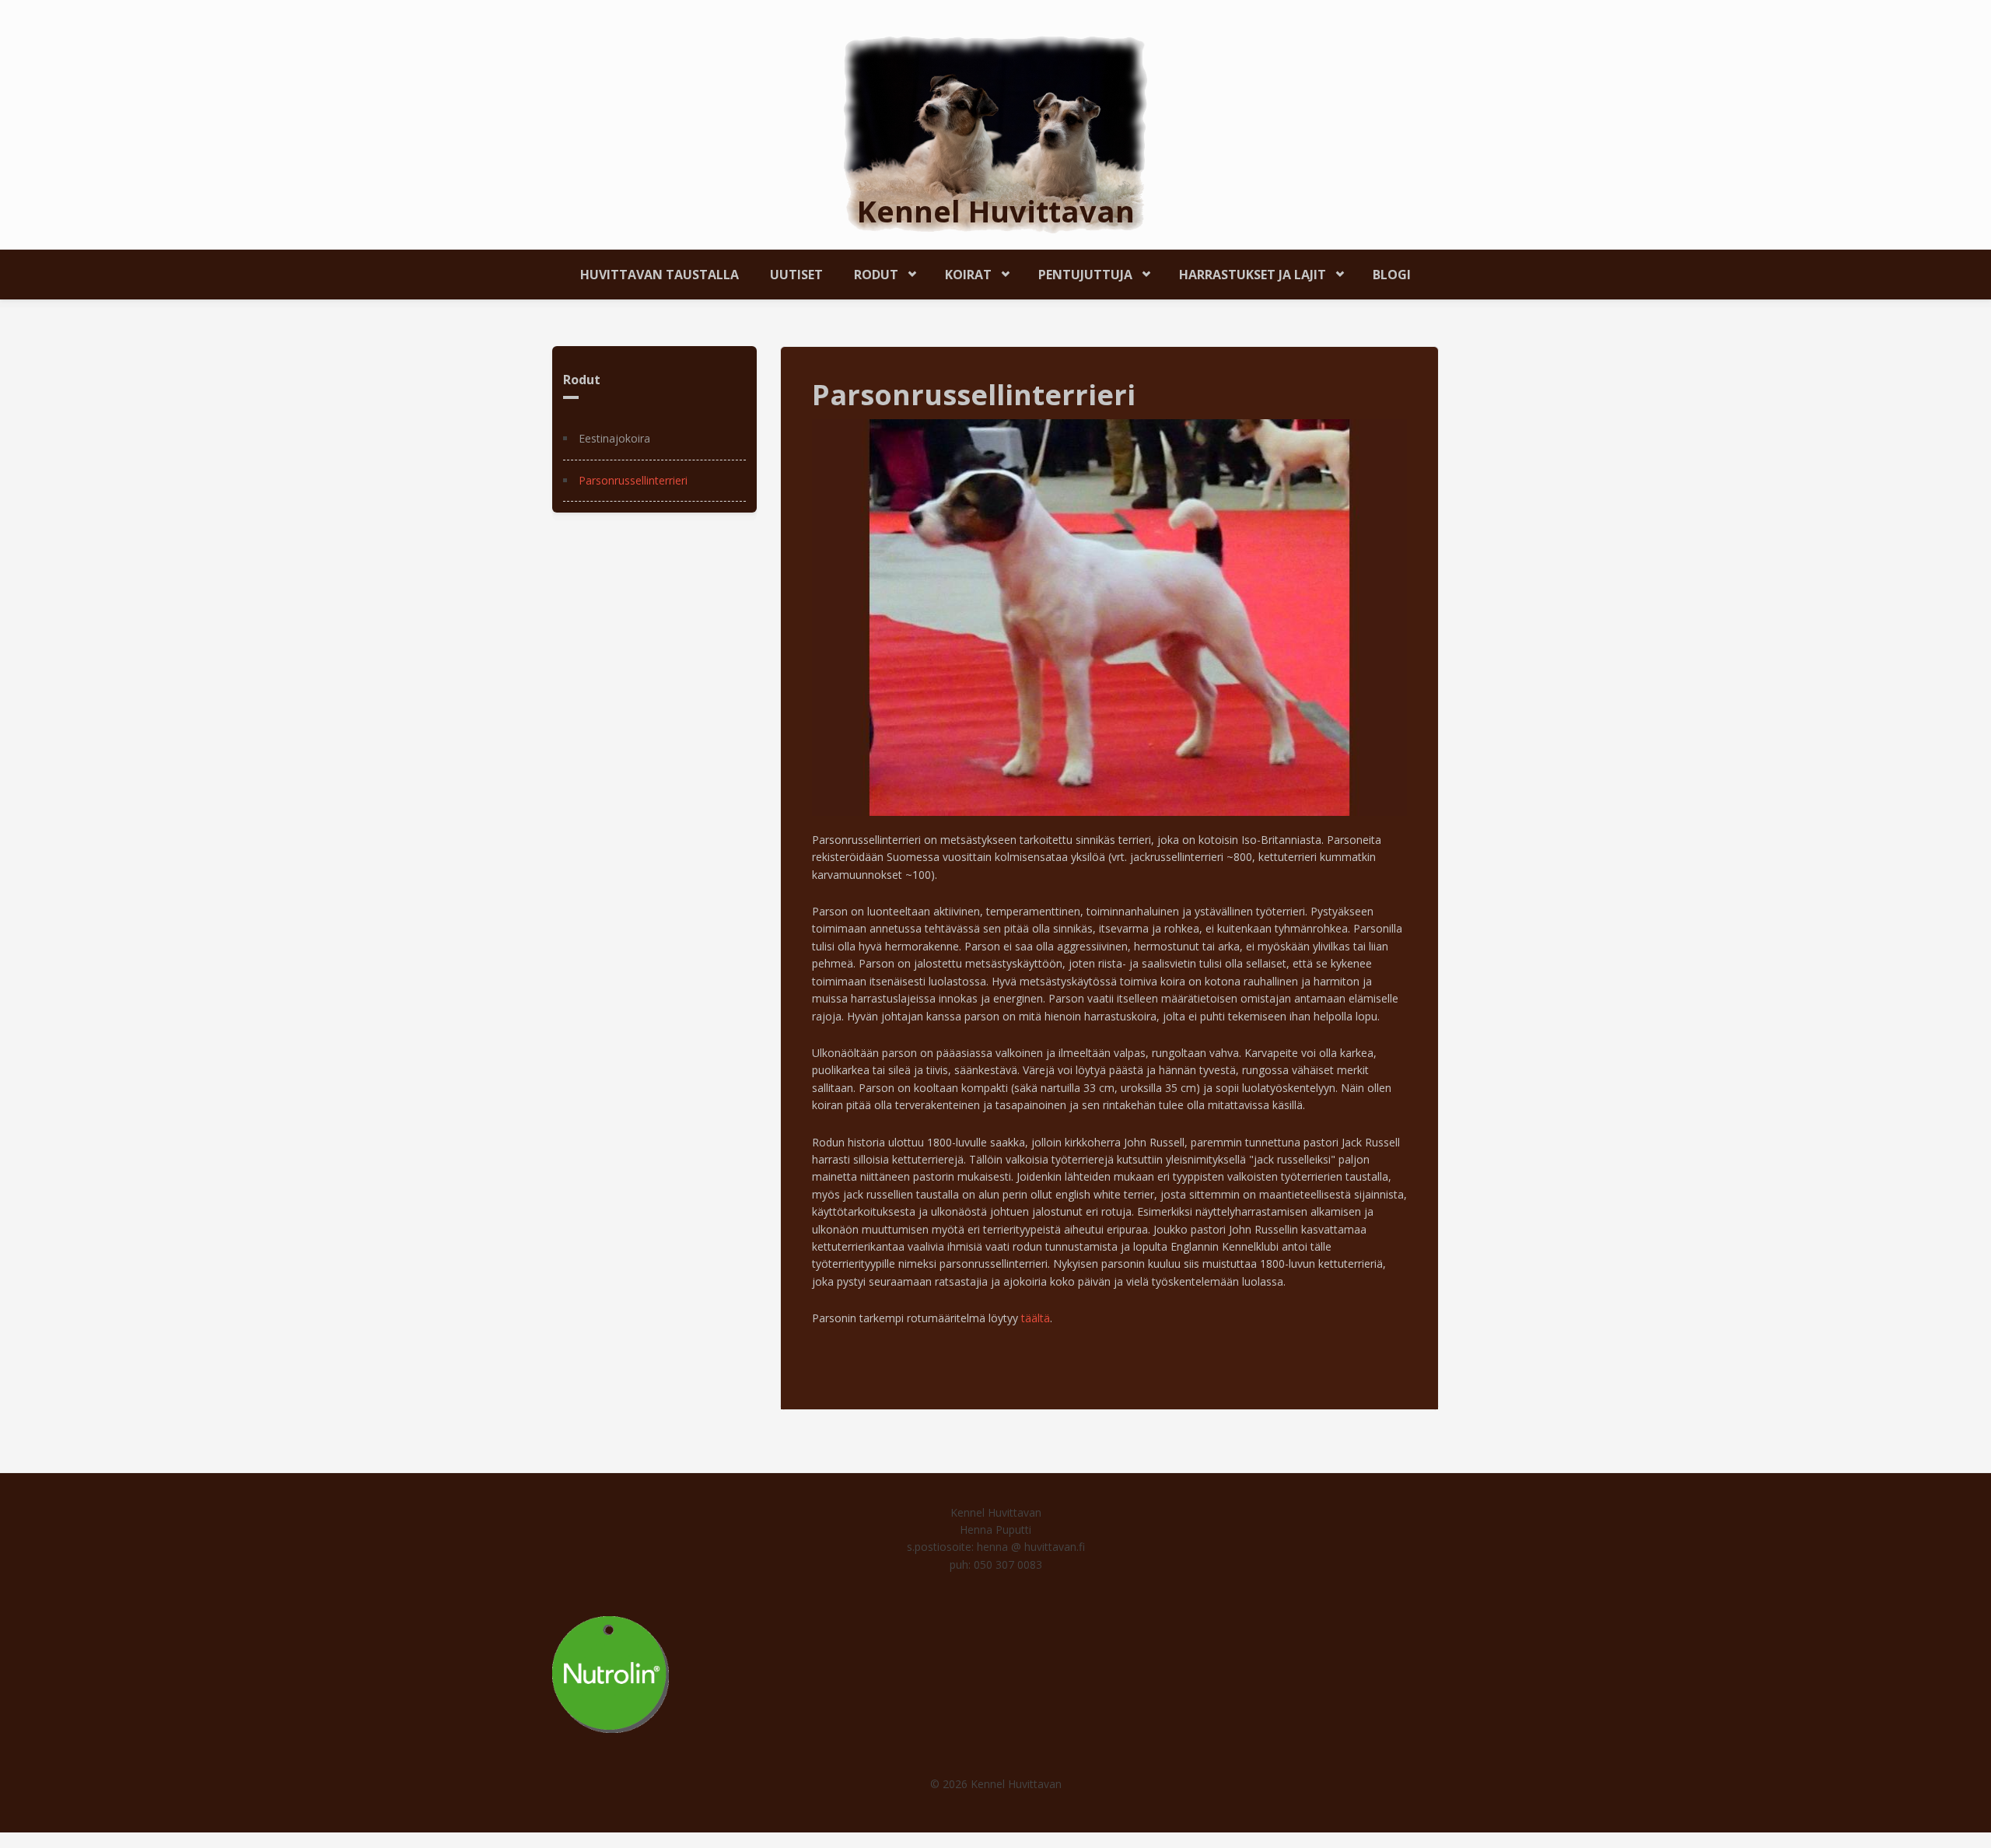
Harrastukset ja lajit (1245, 272)
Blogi (1392, 275)
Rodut (868, 272)
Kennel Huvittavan (996, 211)
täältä (1036, 1318)
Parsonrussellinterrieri (633, 480)
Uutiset (796, 275)
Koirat (961, 272)
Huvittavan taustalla (660, 275)
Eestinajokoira (614, 438)
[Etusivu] (995, 133)
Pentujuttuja (1078, 272)
